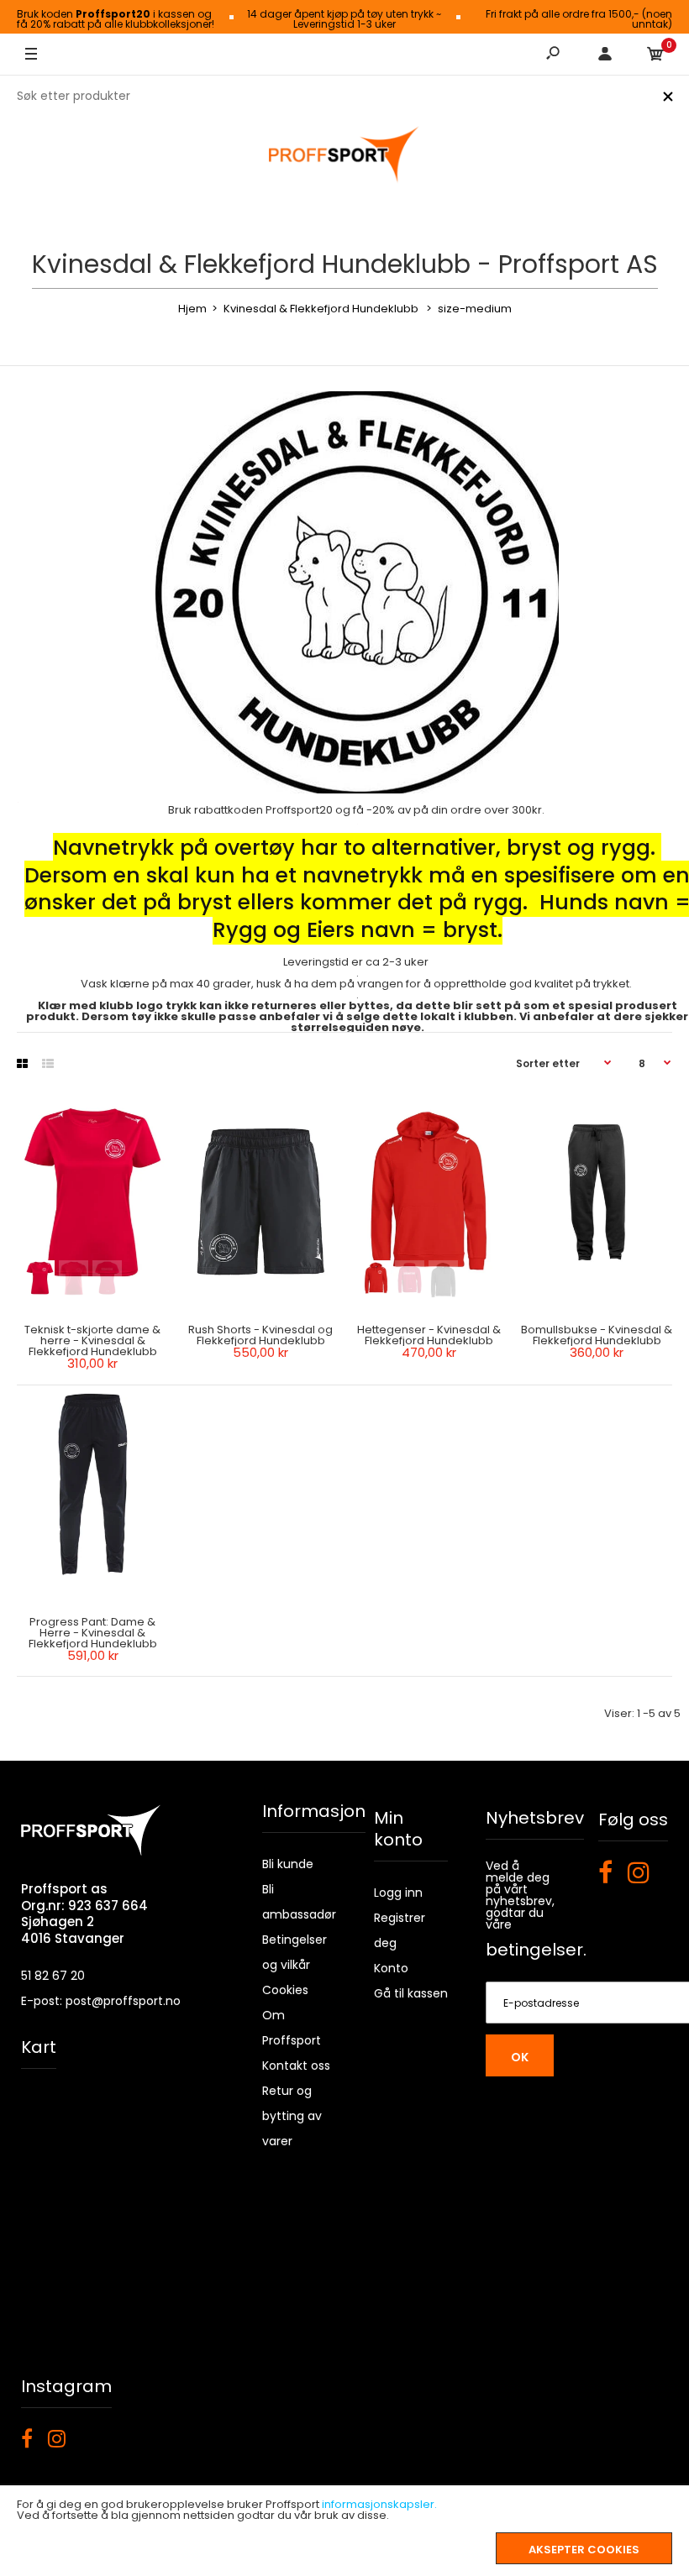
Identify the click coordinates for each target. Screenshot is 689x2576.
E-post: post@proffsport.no (101, 2001)
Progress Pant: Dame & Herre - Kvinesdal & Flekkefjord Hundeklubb (93, 1633)
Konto (391, 1968)
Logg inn (398, 1893)
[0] (655, 55)
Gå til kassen (411, 1993)
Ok (520, 2057)
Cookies (285, 1990)
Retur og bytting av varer (292, 2116)
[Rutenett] (22, 1064)
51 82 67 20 (53, 1976)
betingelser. (536, 1950)
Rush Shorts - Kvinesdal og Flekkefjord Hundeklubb (260, 1335)
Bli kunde (288, 1864)
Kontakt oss (296, 2066)
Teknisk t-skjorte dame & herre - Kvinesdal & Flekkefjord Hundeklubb (92, 1340)
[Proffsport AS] (344, 155)
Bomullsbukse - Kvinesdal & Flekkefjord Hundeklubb (597, 1335)
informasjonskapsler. (379, 2504)
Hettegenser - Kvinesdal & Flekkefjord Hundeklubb (429, 1335)
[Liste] (48, 1064)
